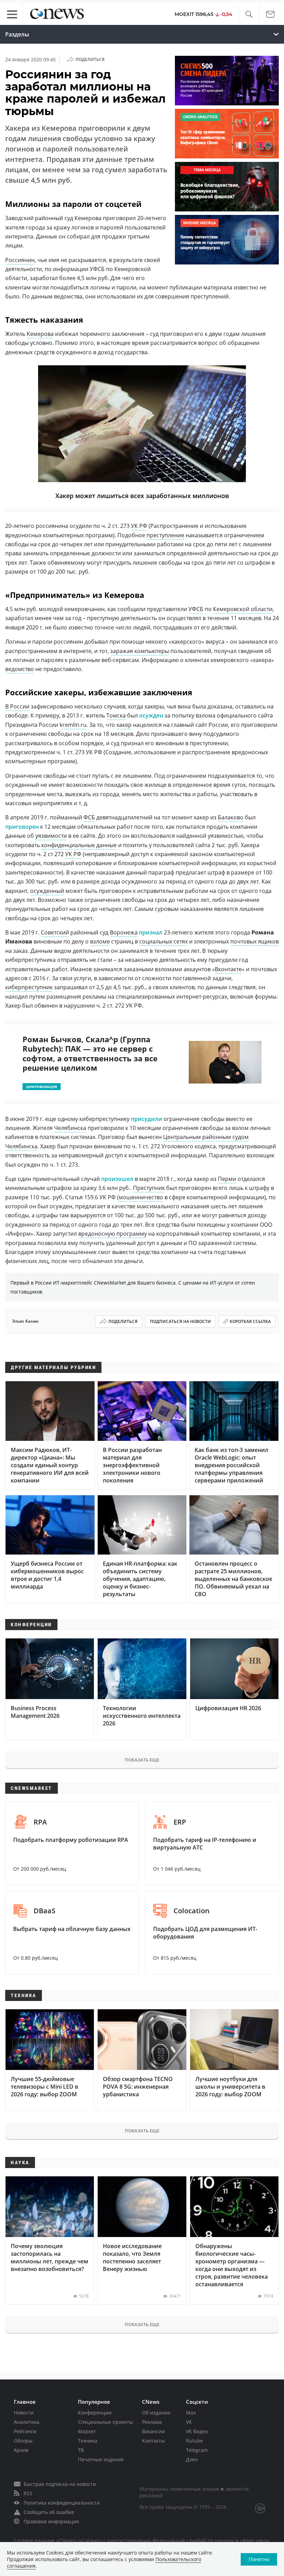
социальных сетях (163, 941)
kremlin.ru (73, 725)
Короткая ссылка (250, 1321)
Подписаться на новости (180, 1321)
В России (17, 706)
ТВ (81, 2450)
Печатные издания (101, 2459)
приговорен (22, 827)
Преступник (149, 1188)
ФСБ (89, 817)
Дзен (192, 2459)
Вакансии (153, 2431)
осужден (151, 715)
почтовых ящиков (255, 941)
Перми (227, 1179)
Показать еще (142, 1760)
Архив (21, 2450)
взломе (100, 941)
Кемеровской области (243, 609)
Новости (24, 2413)
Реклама (152, 2422)
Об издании (156, 2413)
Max (191, 2413)
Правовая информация (51, 2521)
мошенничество (141, 1197)
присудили (147, 1119)
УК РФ (139, 526)
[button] (249, 14)
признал (151, 932)
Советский (55, 932)
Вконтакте (228, 969)
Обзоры (23, 2441)
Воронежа (124, 932)
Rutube (194, 2441)
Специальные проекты (105, 2422)
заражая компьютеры (140, 651)
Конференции (95, 2413)
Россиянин (20, 260)
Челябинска (70, 1128)
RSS (28, 2493)
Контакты (153, 2441)
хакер (124, 725)
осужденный (47, 891)
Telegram (197, 2450)
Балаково (231, 817)
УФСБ (196, 609)
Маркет (87, 2431)
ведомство (20, 669)
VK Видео (197, 2431)
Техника (88, 2441)
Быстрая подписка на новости (60, 2484)
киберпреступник (29, 987)
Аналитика (27, 2422)
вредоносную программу (113, 1234)
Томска (116, 715)
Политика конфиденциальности (62, 2503)
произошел (117, 1179)
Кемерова (40, 334)
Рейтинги (25, 2431)
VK (189, 2422)
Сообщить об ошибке (49, 2512)
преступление (165, 535)
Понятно (259, 2559)
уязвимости (51, 836)
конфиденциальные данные (79, 845)
